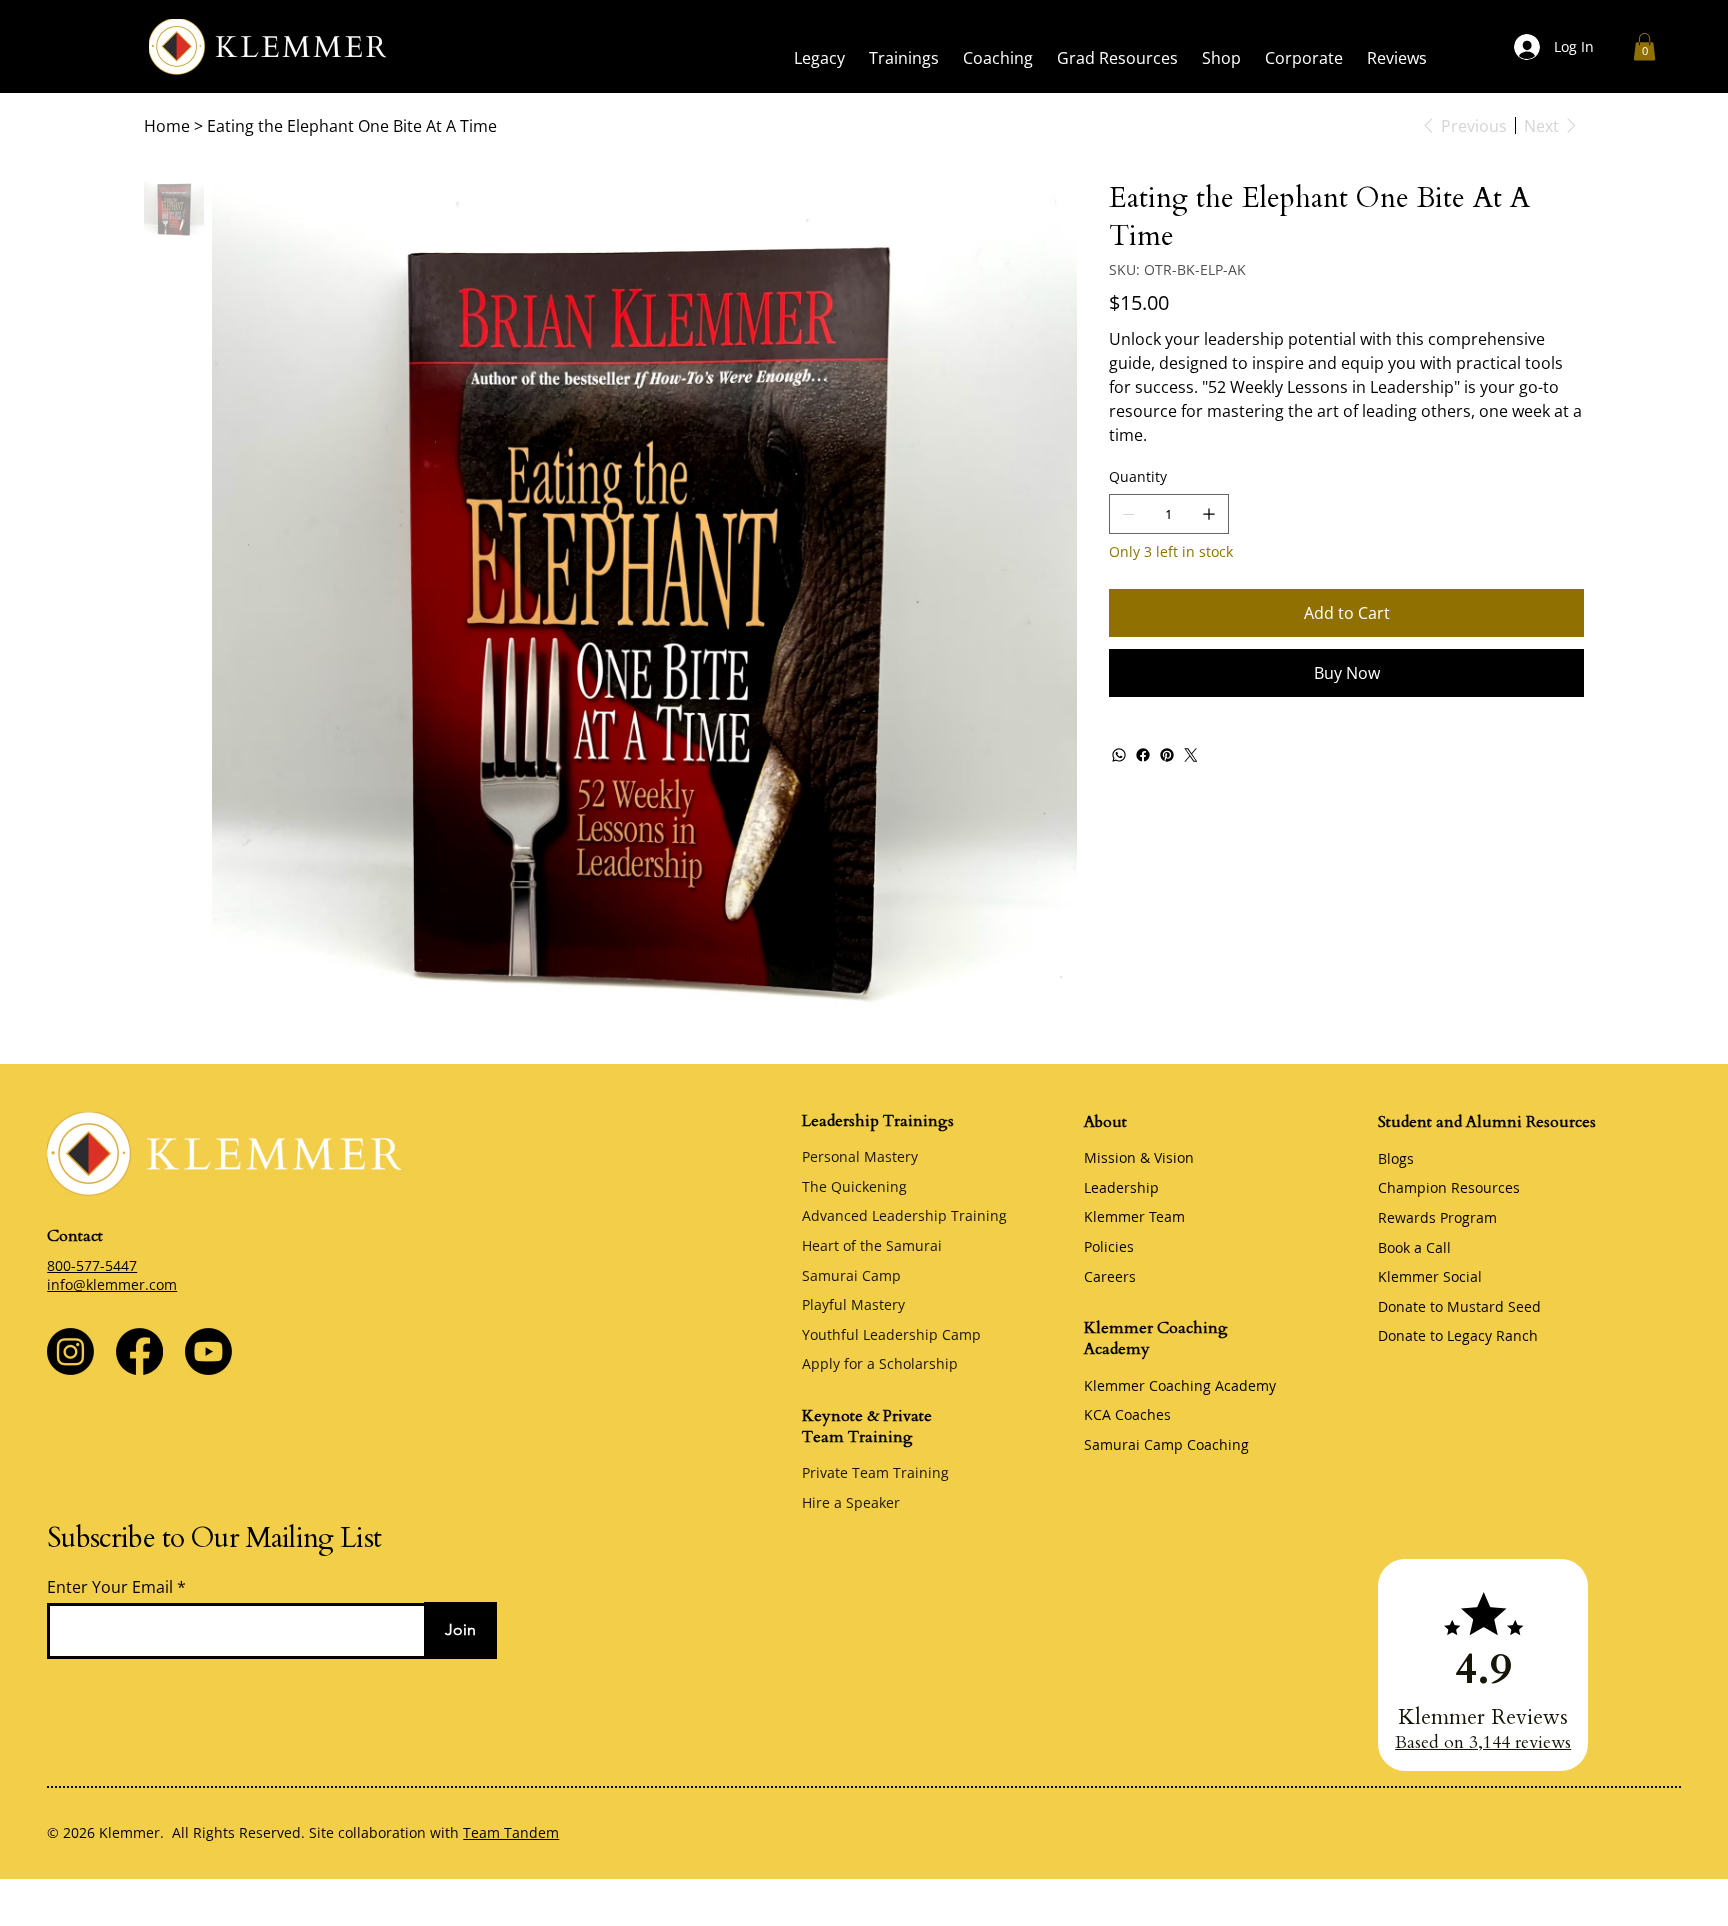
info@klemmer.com (112, 1284)
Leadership (1121, 1187)
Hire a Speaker (851, 1502)
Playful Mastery (853, 1304)
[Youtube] (208, 1351)
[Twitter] (1191, 755)
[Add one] (1209, 514)
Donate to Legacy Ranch (1458, 1335)
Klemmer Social (1430, 1276)
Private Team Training (875, 1472)
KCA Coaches (1127, 1414)
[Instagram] (70, 1351)
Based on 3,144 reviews (1483, 1742)
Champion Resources (1449, 1187)
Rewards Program (1437, 1217)
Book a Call (1414, 1247)
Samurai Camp (851, 1275)
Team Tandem (511, 1832)
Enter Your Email (110, 1587)
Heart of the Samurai (872, 1245)
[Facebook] (1143, 755)
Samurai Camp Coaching (1166, 1444)
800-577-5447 (92, 1265)
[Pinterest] (1167, 755)
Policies (1109, 1246)
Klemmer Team (1134, 1216)
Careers (1110, 1276)
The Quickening (854, 1186)
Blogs (1396, 1158)
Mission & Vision (1139, 1157)
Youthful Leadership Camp (891, 1334)
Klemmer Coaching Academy (1180, 1385)
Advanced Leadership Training (904, 1215)
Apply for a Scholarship (880, 1363)
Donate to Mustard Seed (1459, 1306)
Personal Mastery (860, 1156)
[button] (819, 58)
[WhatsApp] (1119, 755)
